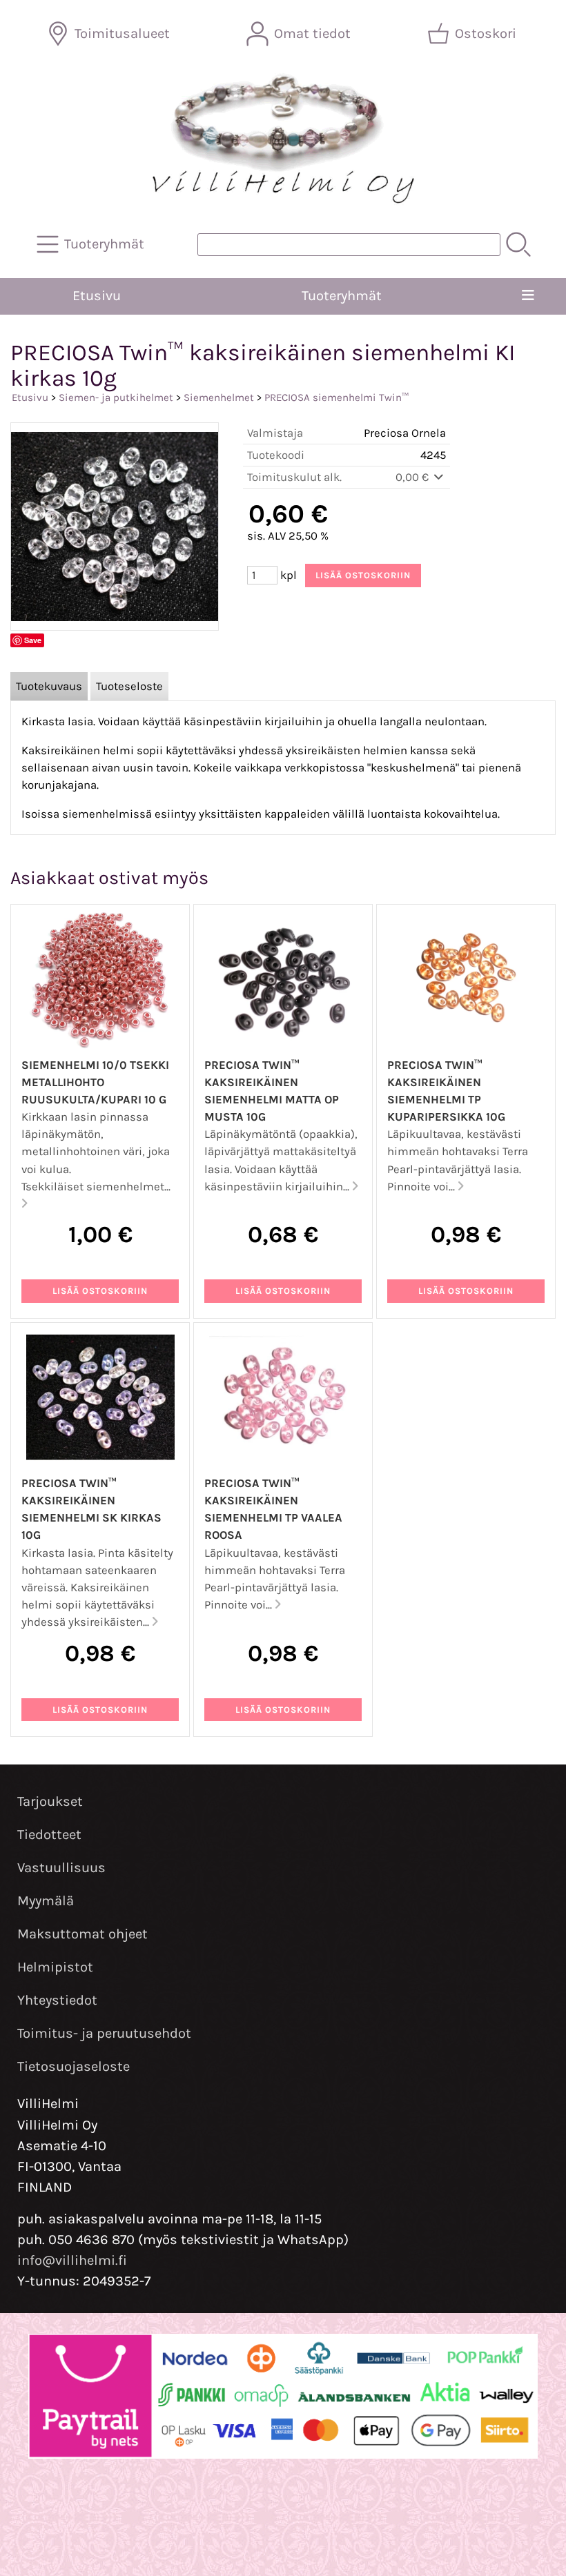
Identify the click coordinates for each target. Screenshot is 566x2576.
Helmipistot (55, 1967)
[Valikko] (528, 296)
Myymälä (46, 1901)
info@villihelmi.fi (72, 2260)
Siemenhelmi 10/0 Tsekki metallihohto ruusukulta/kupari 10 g (95, 1082)
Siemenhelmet (219, 397)
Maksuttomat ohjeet (82, 1934)
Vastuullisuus (61, 1868)
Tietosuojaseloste (74, 2066)
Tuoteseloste (129, 686)
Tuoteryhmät (342, 296)
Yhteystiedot (57, 2000)
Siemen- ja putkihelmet (116, 397)
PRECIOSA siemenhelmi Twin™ (336, 397)
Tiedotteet (49, 1835)
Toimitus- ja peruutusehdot (104, 2033)
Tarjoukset (50, 1801)
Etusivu (97, 296)
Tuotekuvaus (49, 686)
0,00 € (413, 477)
